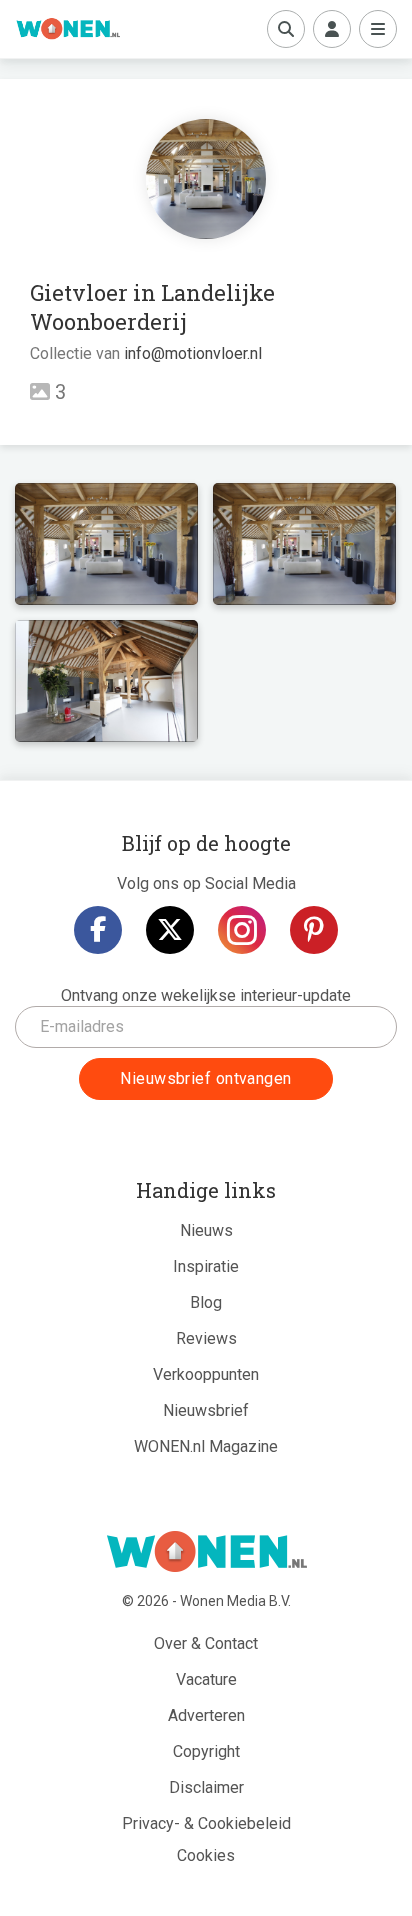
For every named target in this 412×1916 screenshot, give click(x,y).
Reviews (206, 1338)
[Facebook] (98, 930)
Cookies (206, 1855)
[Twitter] (170, 930)
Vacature (206, 1679)
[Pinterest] (314, 930)
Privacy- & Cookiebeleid (206, 1823)
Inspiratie (206, 1266)
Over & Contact (206, 1643)
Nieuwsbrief (206, 1410)
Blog (206, 1302)
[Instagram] (242, 930)
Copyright (206, 1751)
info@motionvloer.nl (193, 353)
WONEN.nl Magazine (206, 1446)
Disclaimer (206, 1787)
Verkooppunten (206, 1374)
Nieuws (206, 1230)
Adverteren (206, 1715)
